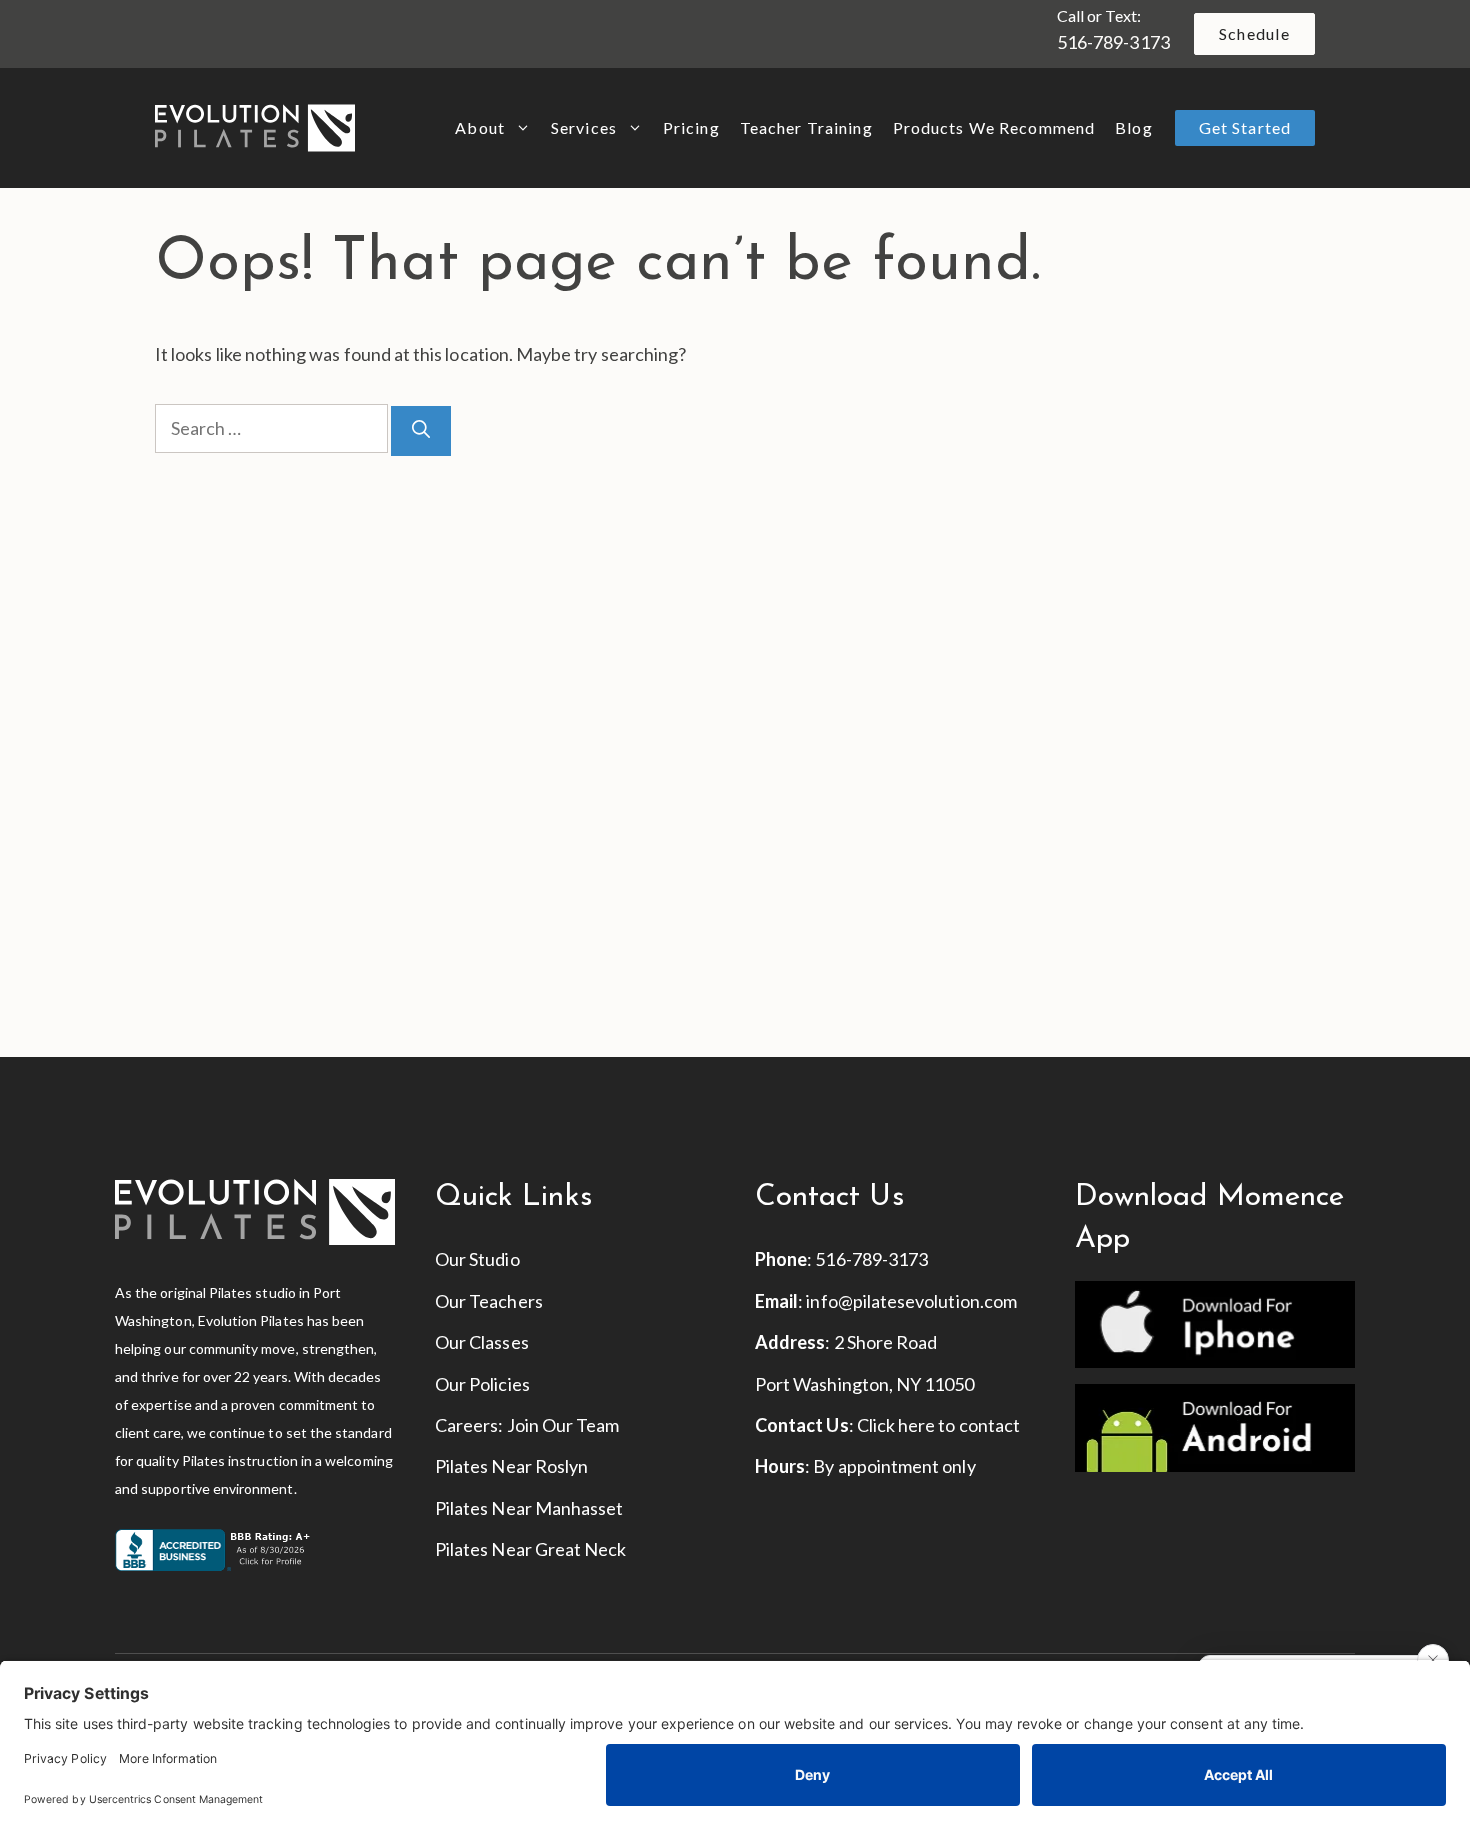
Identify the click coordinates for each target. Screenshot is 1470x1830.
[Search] (421, 431)
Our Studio (477, 1259)
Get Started (1245, 127)
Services (584, 127)
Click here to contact (938, 1425)
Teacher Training (806, 127)
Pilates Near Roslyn (511, 1466)
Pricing (691, 127)
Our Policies (482, 1384)
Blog (1133, 127)
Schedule (1254, 33)
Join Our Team (563, 1425)
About (480, 127)
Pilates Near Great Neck (530, 1549)
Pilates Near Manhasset (529, 1508)
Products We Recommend (994, 127)
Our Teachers (489, 1301)
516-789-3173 (1113, 42)
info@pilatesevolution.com (911, 1301)
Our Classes (482, 1342)
